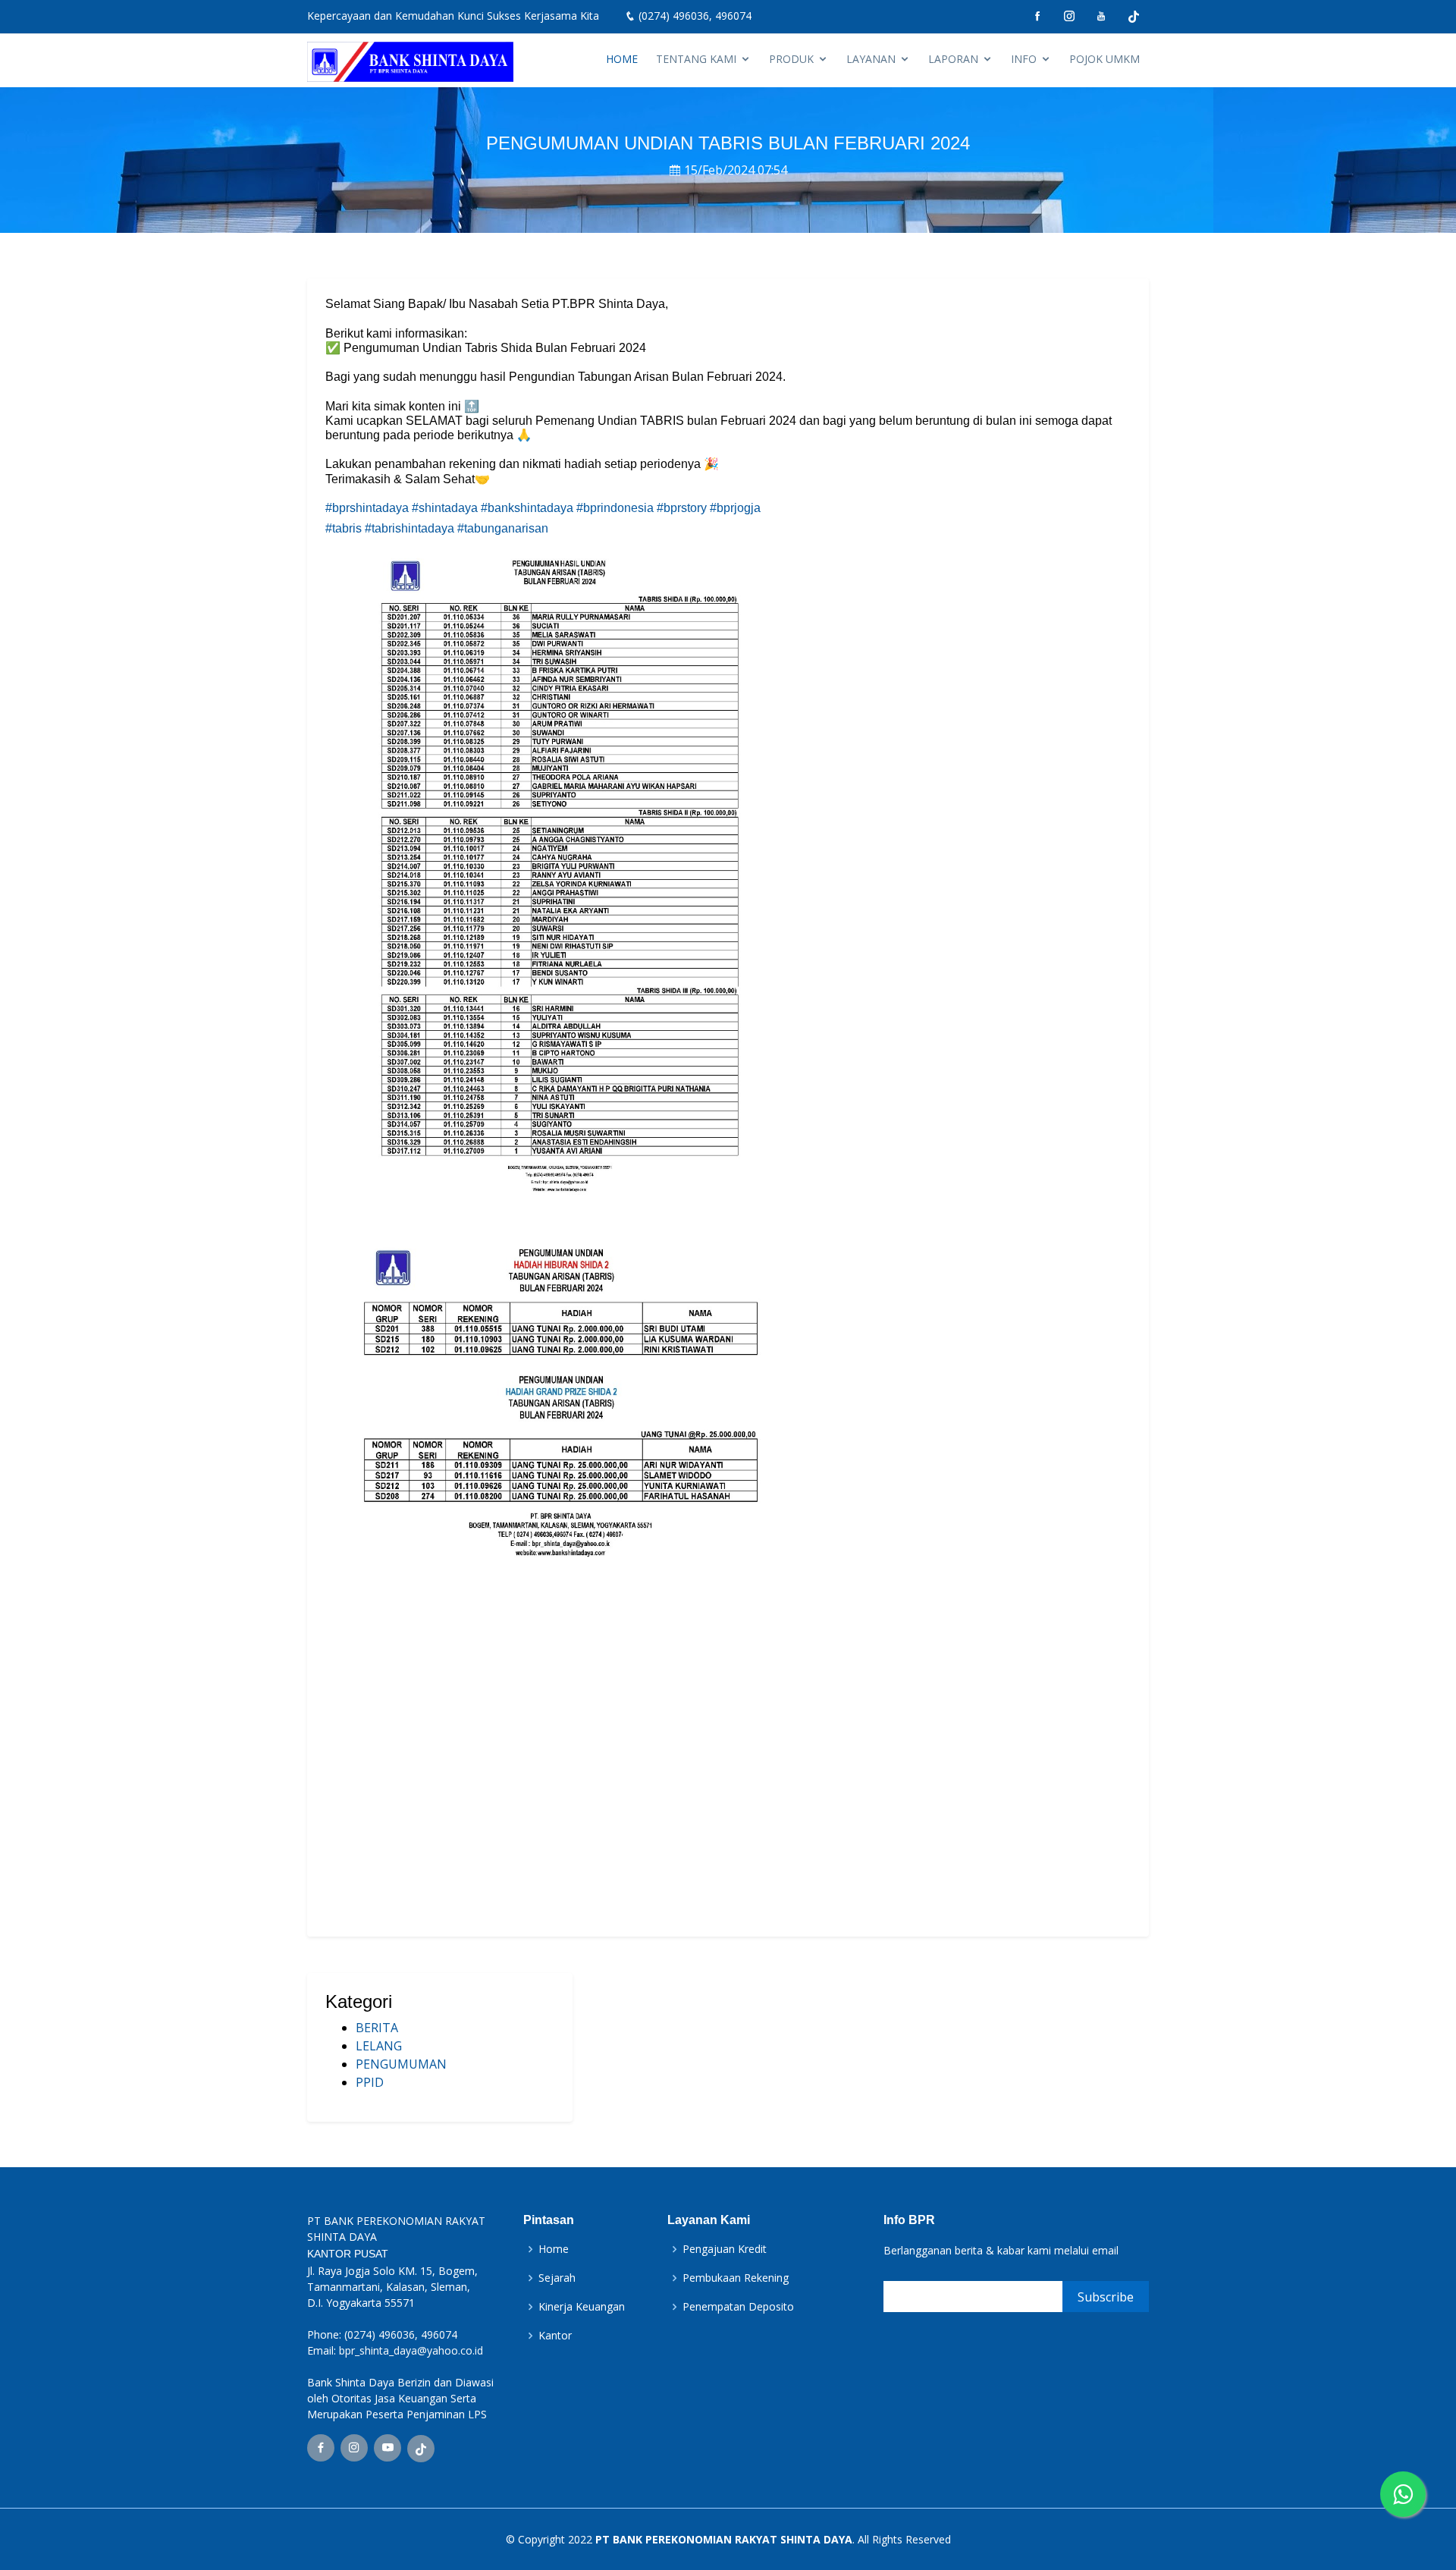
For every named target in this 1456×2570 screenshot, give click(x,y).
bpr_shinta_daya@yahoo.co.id (411, 2350)
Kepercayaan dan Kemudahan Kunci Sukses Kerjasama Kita (453, 16)
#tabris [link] (344, 528)
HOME (622, 59)
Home (554, 2249)
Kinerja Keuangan (582, 2307)
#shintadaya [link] (445, 508)
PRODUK (791, 59)
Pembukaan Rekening (736, 2278)
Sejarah (557, 2278)
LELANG (379, 2046)
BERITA (377, 2028)
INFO (1024, 59)
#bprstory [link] (682, 508)
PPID (370, 2082)
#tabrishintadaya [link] (409, 528)
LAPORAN (953, 59)
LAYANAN (871, 59)
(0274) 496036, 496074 (695, 16)
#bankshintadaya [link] (527, 508)
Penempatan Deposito (738, 2307)
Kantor (555, 2336)
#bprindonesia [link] (615, 508)
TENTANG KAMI (696, 59)
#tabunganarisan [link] (503, 528)
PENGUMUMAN (401, 2064)
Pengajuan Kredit (725, 2249)
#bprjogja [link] (735, 508)
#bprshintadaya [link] (367, 508)
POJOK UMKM (1105, 59)
